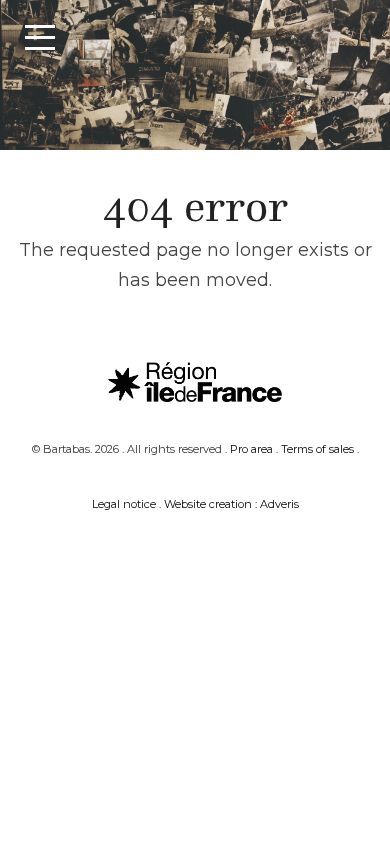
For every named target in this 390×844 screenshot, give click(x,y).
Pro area (251, 449)
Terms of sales (317, 449)
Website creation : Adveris (231, 504)
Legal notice (124, 504)
